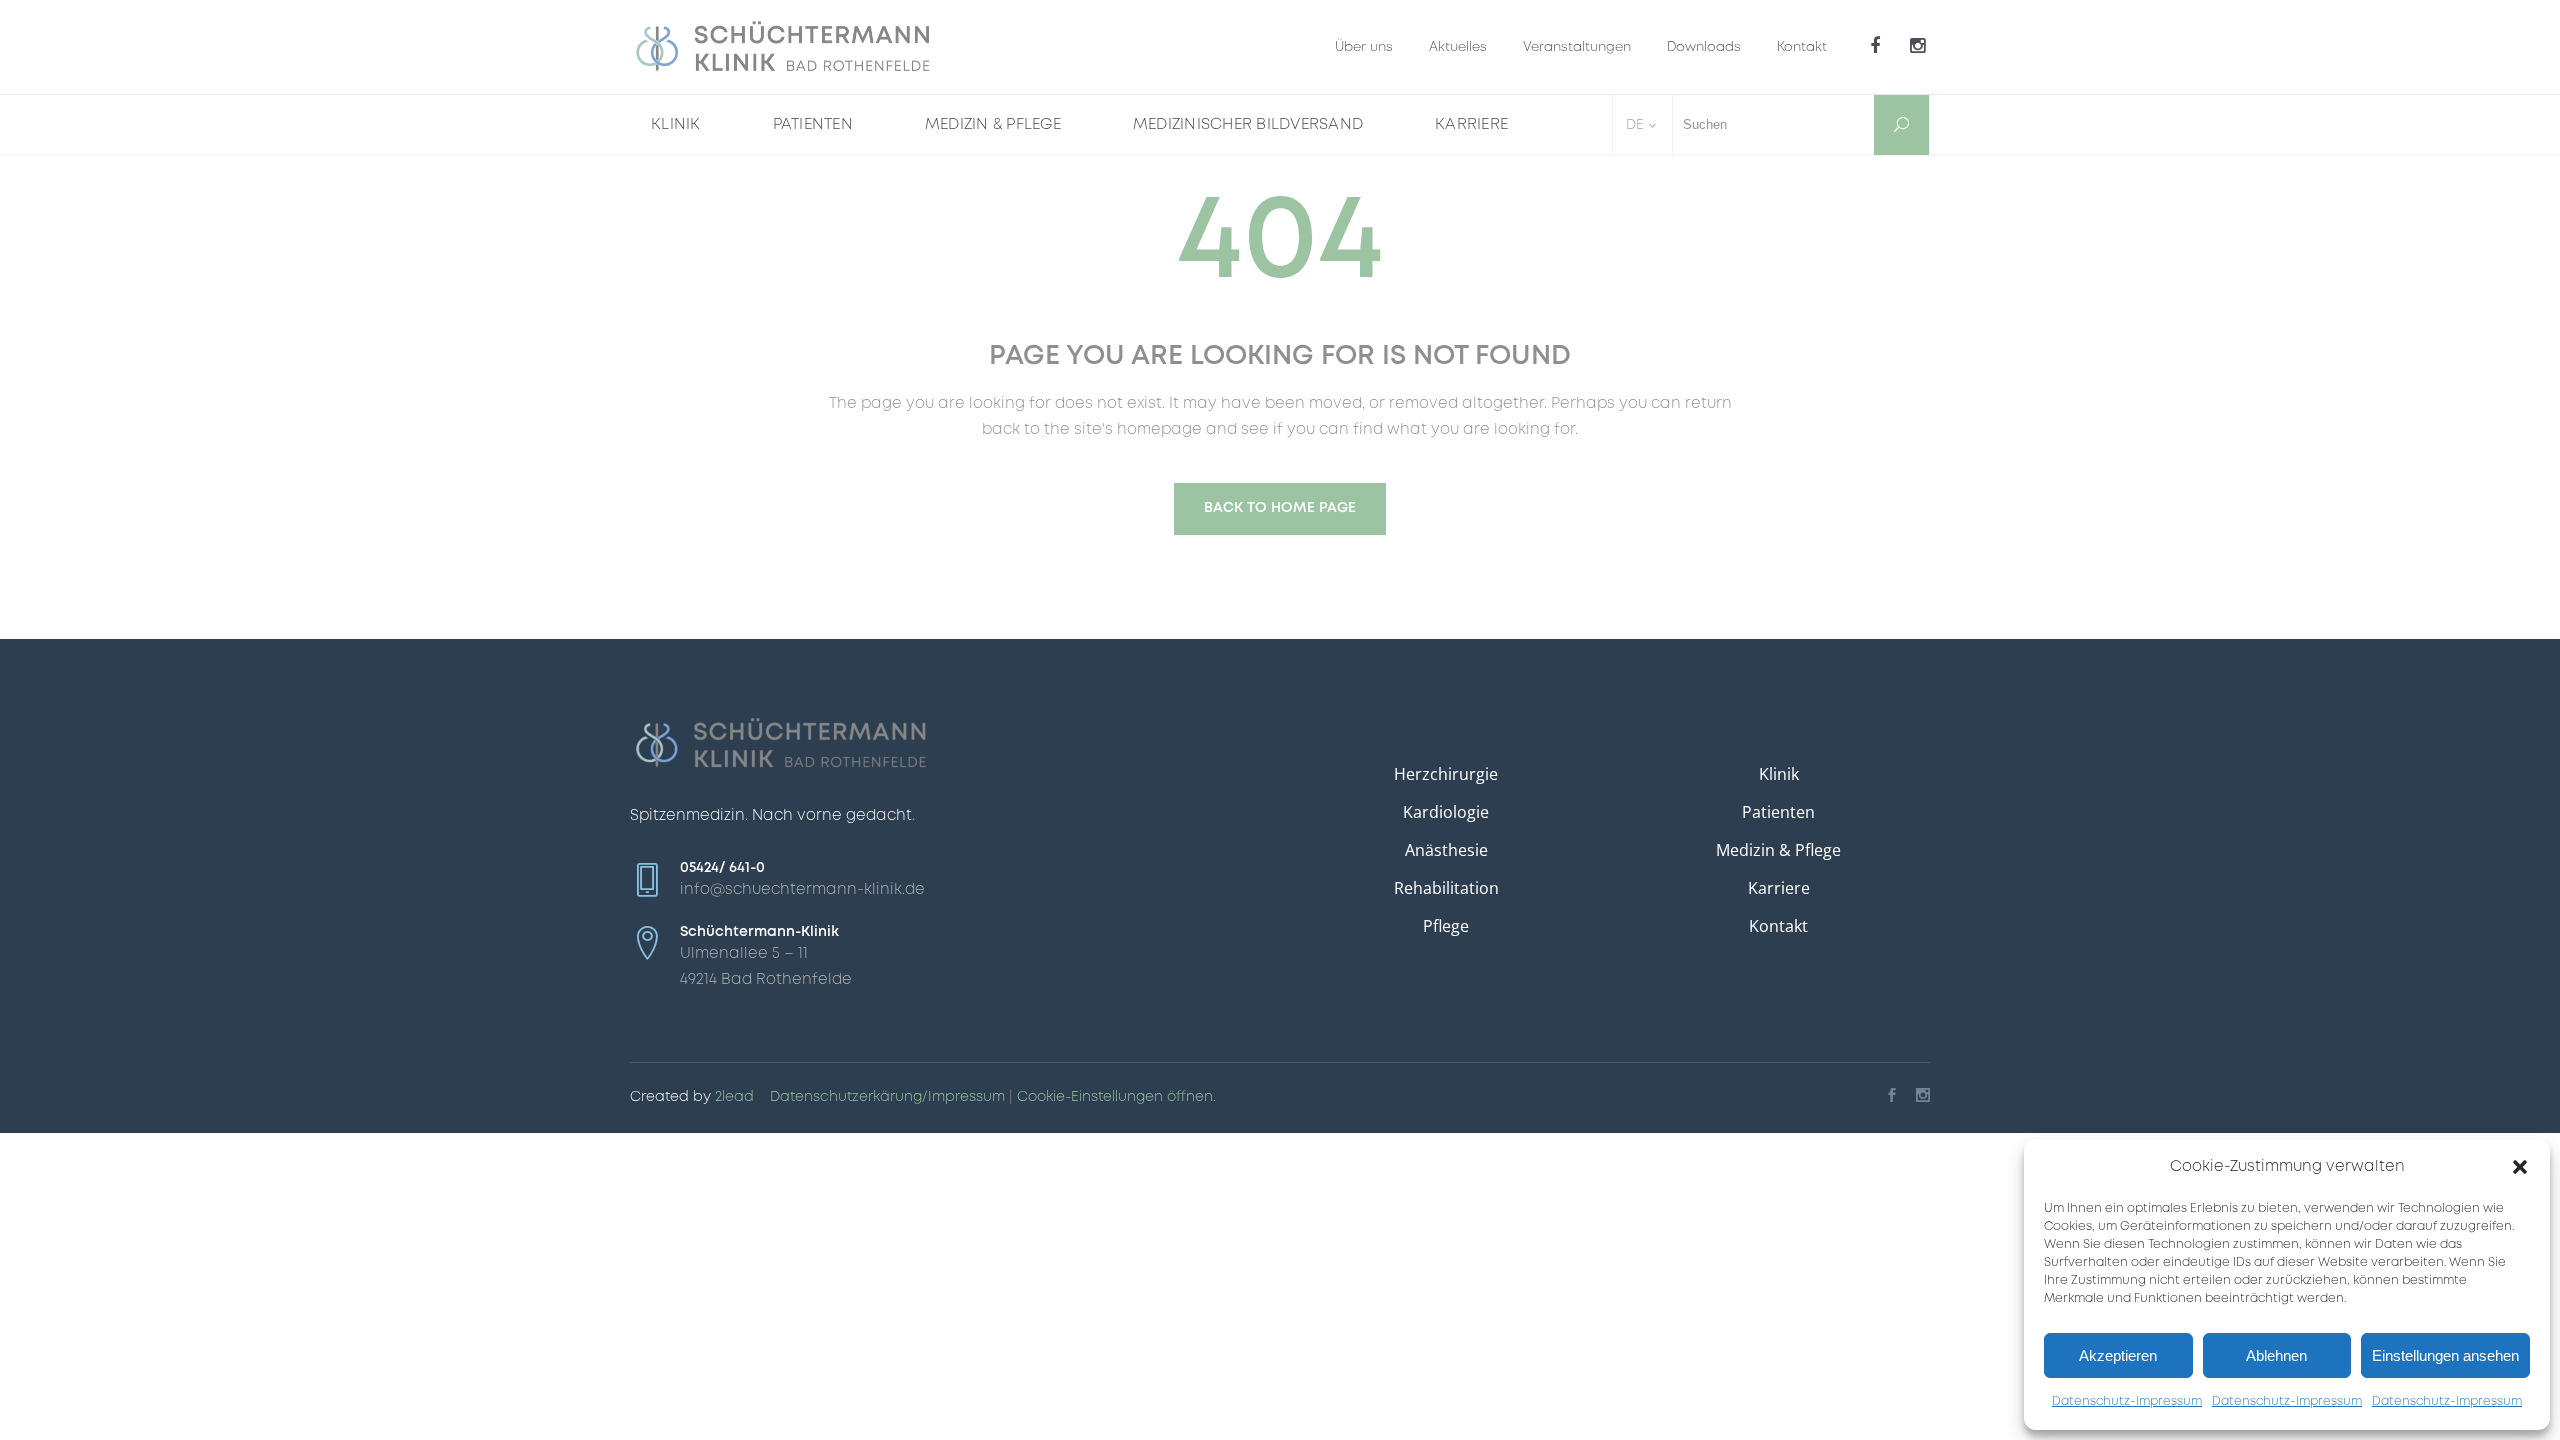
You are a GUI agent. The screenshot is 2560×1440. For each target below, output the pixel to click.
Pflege (1446, 926)
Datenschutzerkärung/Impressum (887, 1097)
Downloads (1704, 47)
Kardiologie (1446, 812)
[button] (2520, 1167)
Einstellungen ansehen (2445, 1355)
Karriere (1779, 888)
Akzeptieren (2118, 1355)
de (1635, 125)
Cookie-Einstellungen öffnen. (1116, 1097)
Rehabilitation (1446, 888)
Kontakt (1802, 47)
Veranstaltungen (1577, 47)
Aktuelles (1458, 47)
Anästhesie (1446, 850)
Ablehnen (2276, 1355)
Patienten (1778, 812)
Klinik (1779, 774)
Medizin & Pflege (1778, 850)
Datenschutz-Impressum (2127, 1401)
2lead (734, 1097)
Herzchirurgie (1446, 774)
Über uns (1364, 47)
